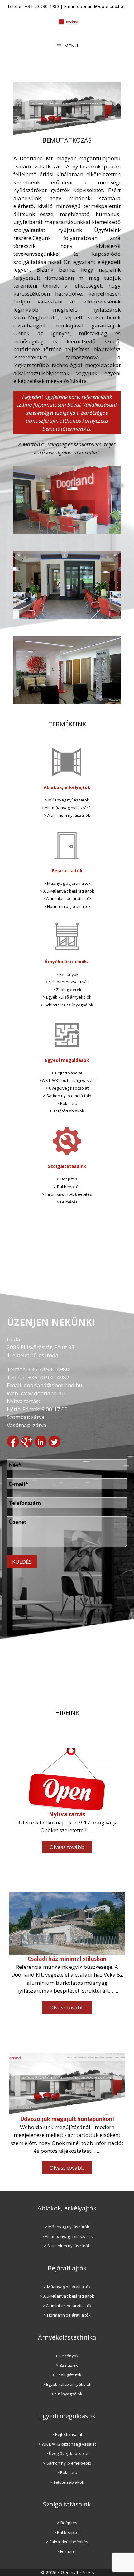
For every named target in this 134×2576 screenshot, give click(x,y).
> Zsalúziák (67, 2365)
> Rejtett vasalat (67, 1073)
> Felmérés (67, 1202)
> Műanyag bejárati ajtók (67, 883)
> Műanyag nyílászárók (67, 800)
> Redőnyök (67, 974)
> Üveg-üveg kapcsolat (67, 1088)
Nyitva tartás (67, 1814)
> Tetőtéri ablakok (67, 1111)
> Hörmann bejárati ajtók (67, 906)
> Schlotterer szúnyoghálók (67, 1005)
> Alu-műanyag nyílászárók (67, 808)
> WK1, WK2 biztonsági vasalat (67, 1080)
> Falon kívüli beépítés (67, 2542)
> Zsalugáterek (67, 990)
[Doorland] (69, 21)
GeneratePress (77, 2572)
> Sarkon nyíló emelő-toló (67, 1096)
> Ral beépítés (67, 1187)
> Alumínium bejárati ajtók (67, 898)
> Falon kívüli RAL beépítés (67, 1194)
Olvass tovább (69, 1849)
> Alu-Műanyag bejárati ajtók (67, 891)
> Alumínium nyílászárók (67, 815)
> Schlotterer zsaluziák (67, 982)
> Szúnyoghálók (67, 2394)
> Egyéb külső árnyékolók (67, 997)
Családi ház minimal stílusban (67, 1959)
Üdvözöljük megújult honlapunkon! (67, 2119)
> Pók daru (67, 1103)
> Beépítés (67, 1179)
